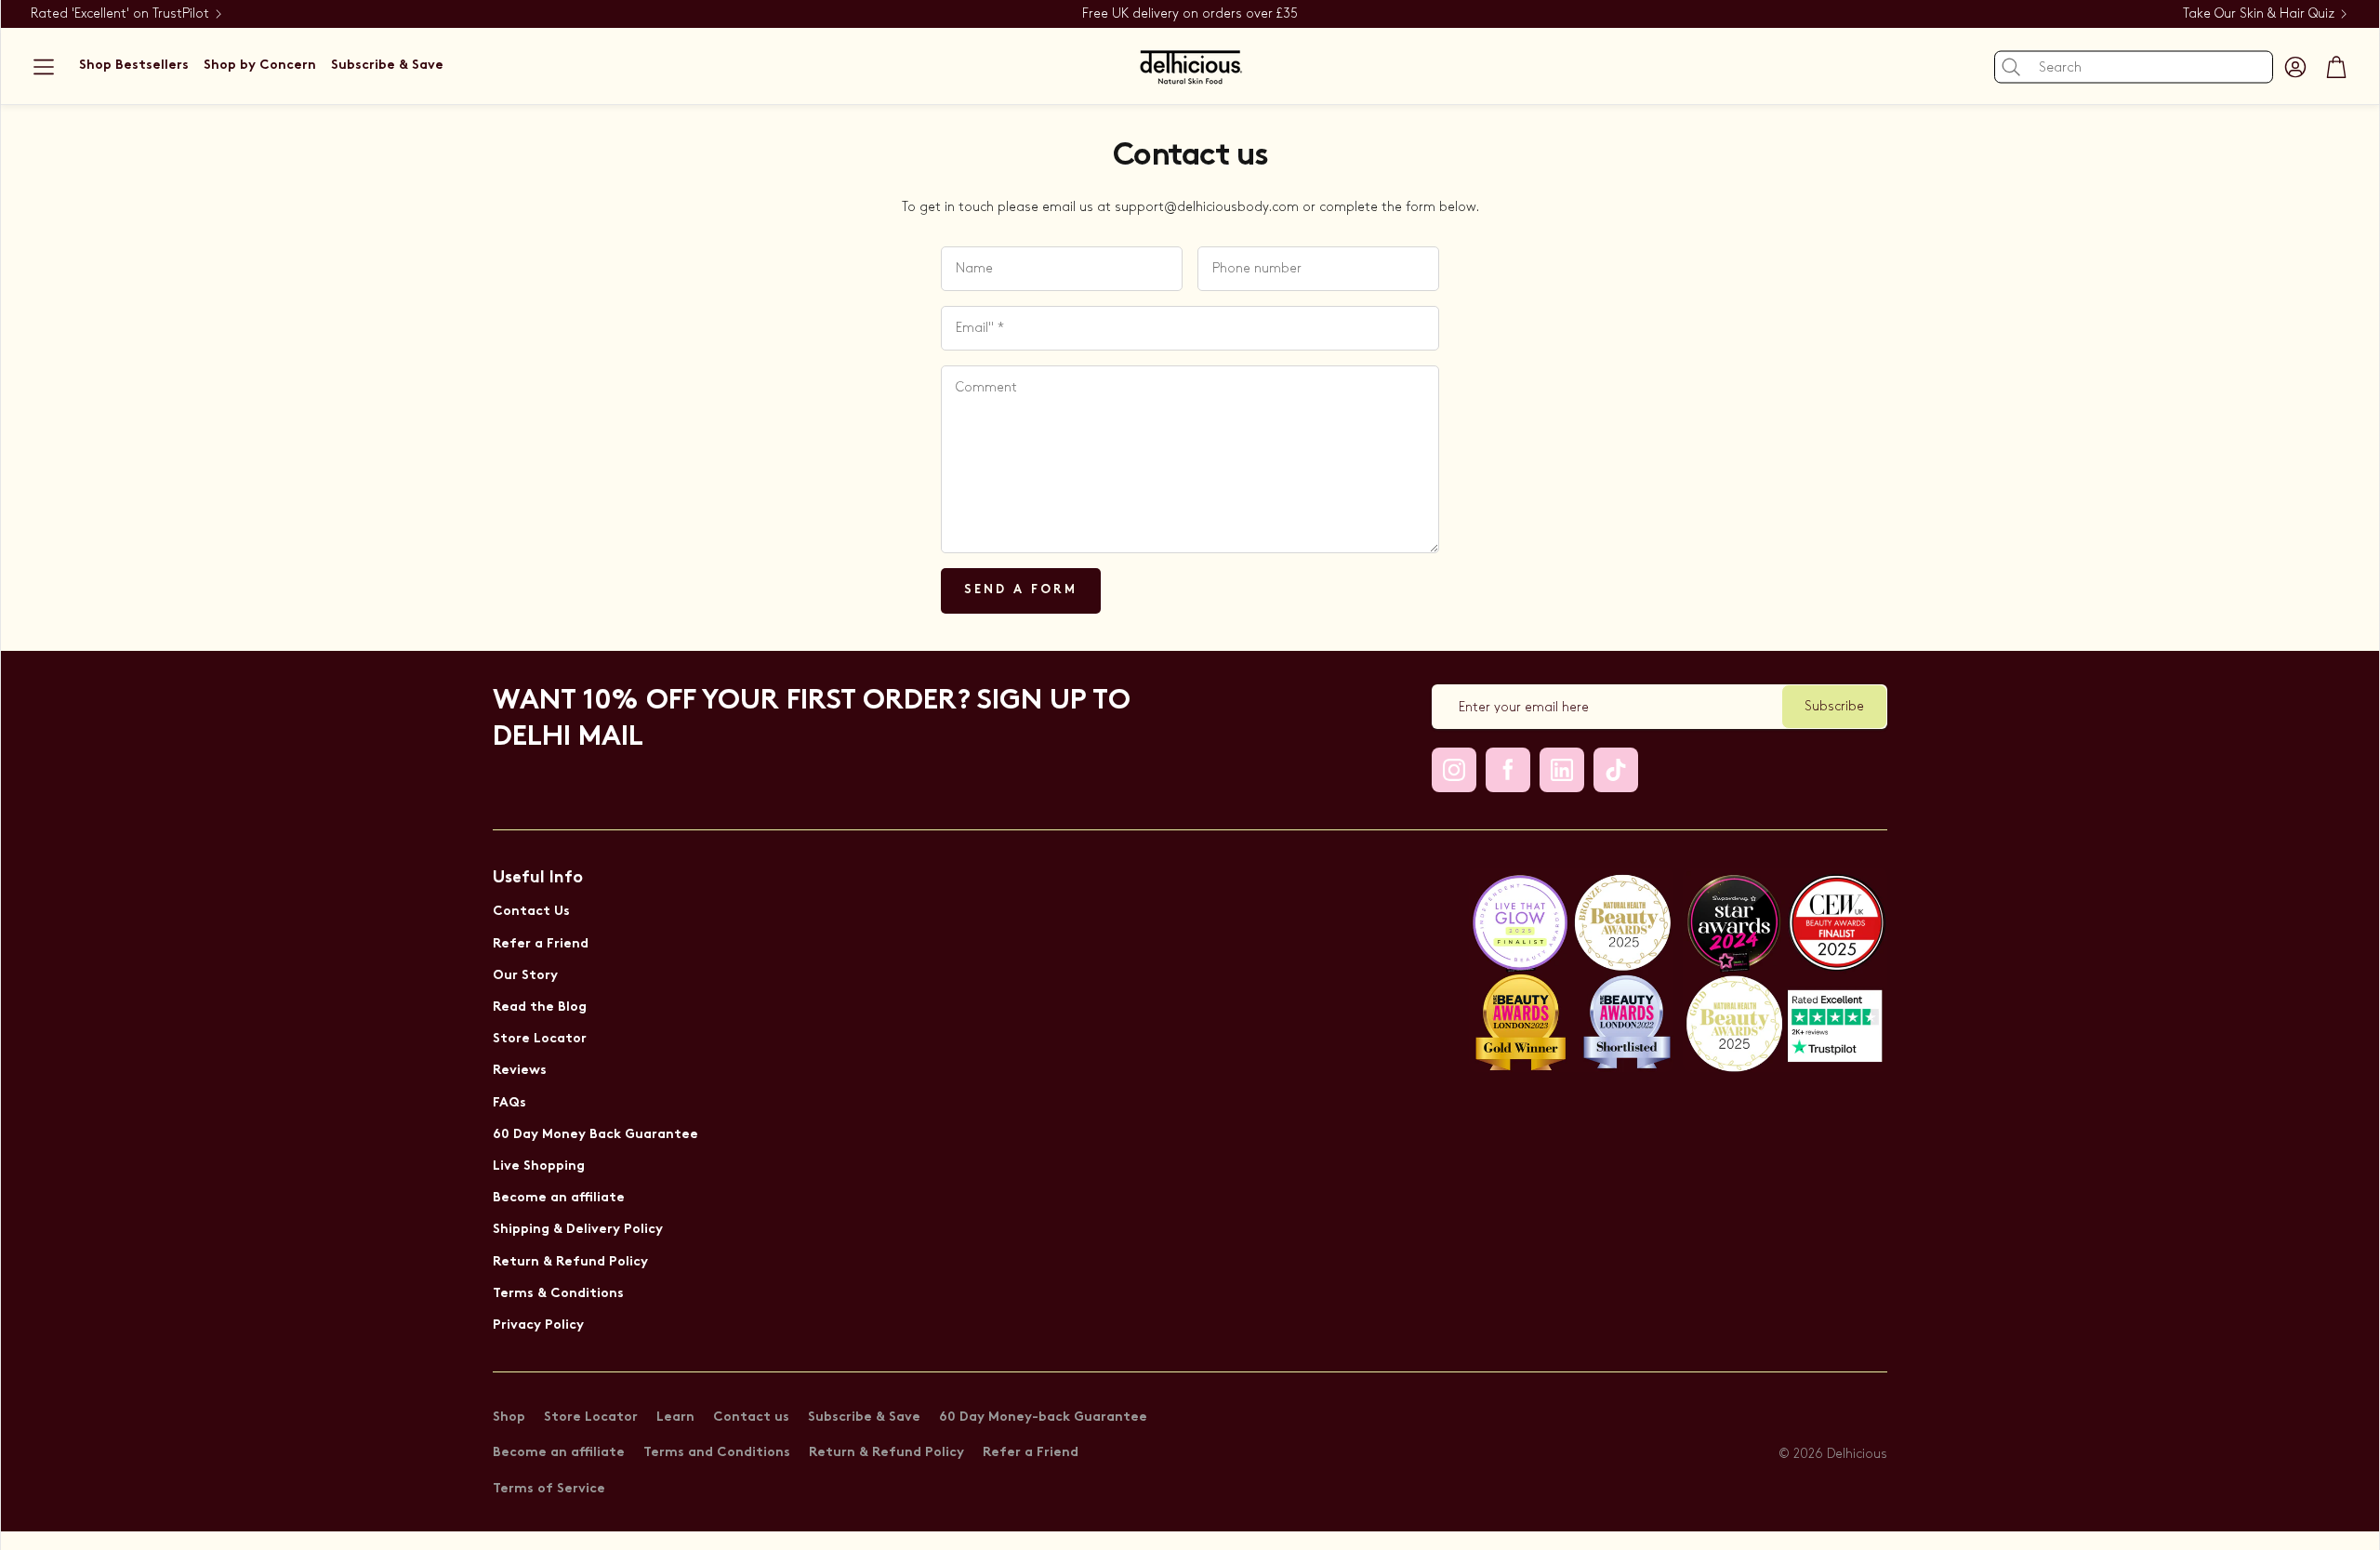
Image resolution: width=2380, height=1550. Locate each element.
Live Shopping (539, 1166)
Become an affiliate (559, 1198)
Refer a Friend (541, 944)
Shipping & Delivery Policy (578, 1230)
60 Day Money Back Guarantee (595, 1135)
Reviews (520, 1071)
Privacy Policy (538, 1325)
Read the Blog (540, 1007)
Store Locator (540, 1039)
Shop (509, 1418)
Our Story (525, 976)
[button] (44, 67)
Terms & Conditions (558, 1294)
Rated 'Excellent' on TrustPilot (120, 13)
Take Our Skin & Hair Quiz (2259, 13)
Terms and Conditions (717, 1453)
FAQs (509, 1103)
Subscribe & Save (864, 1418)
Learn (675, 1418)
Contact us (751, 1418)
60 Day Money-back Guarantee (1043, 1418)
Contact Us (531, 912)
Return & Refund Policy (570, 1262)
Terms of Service (549, 1489)
